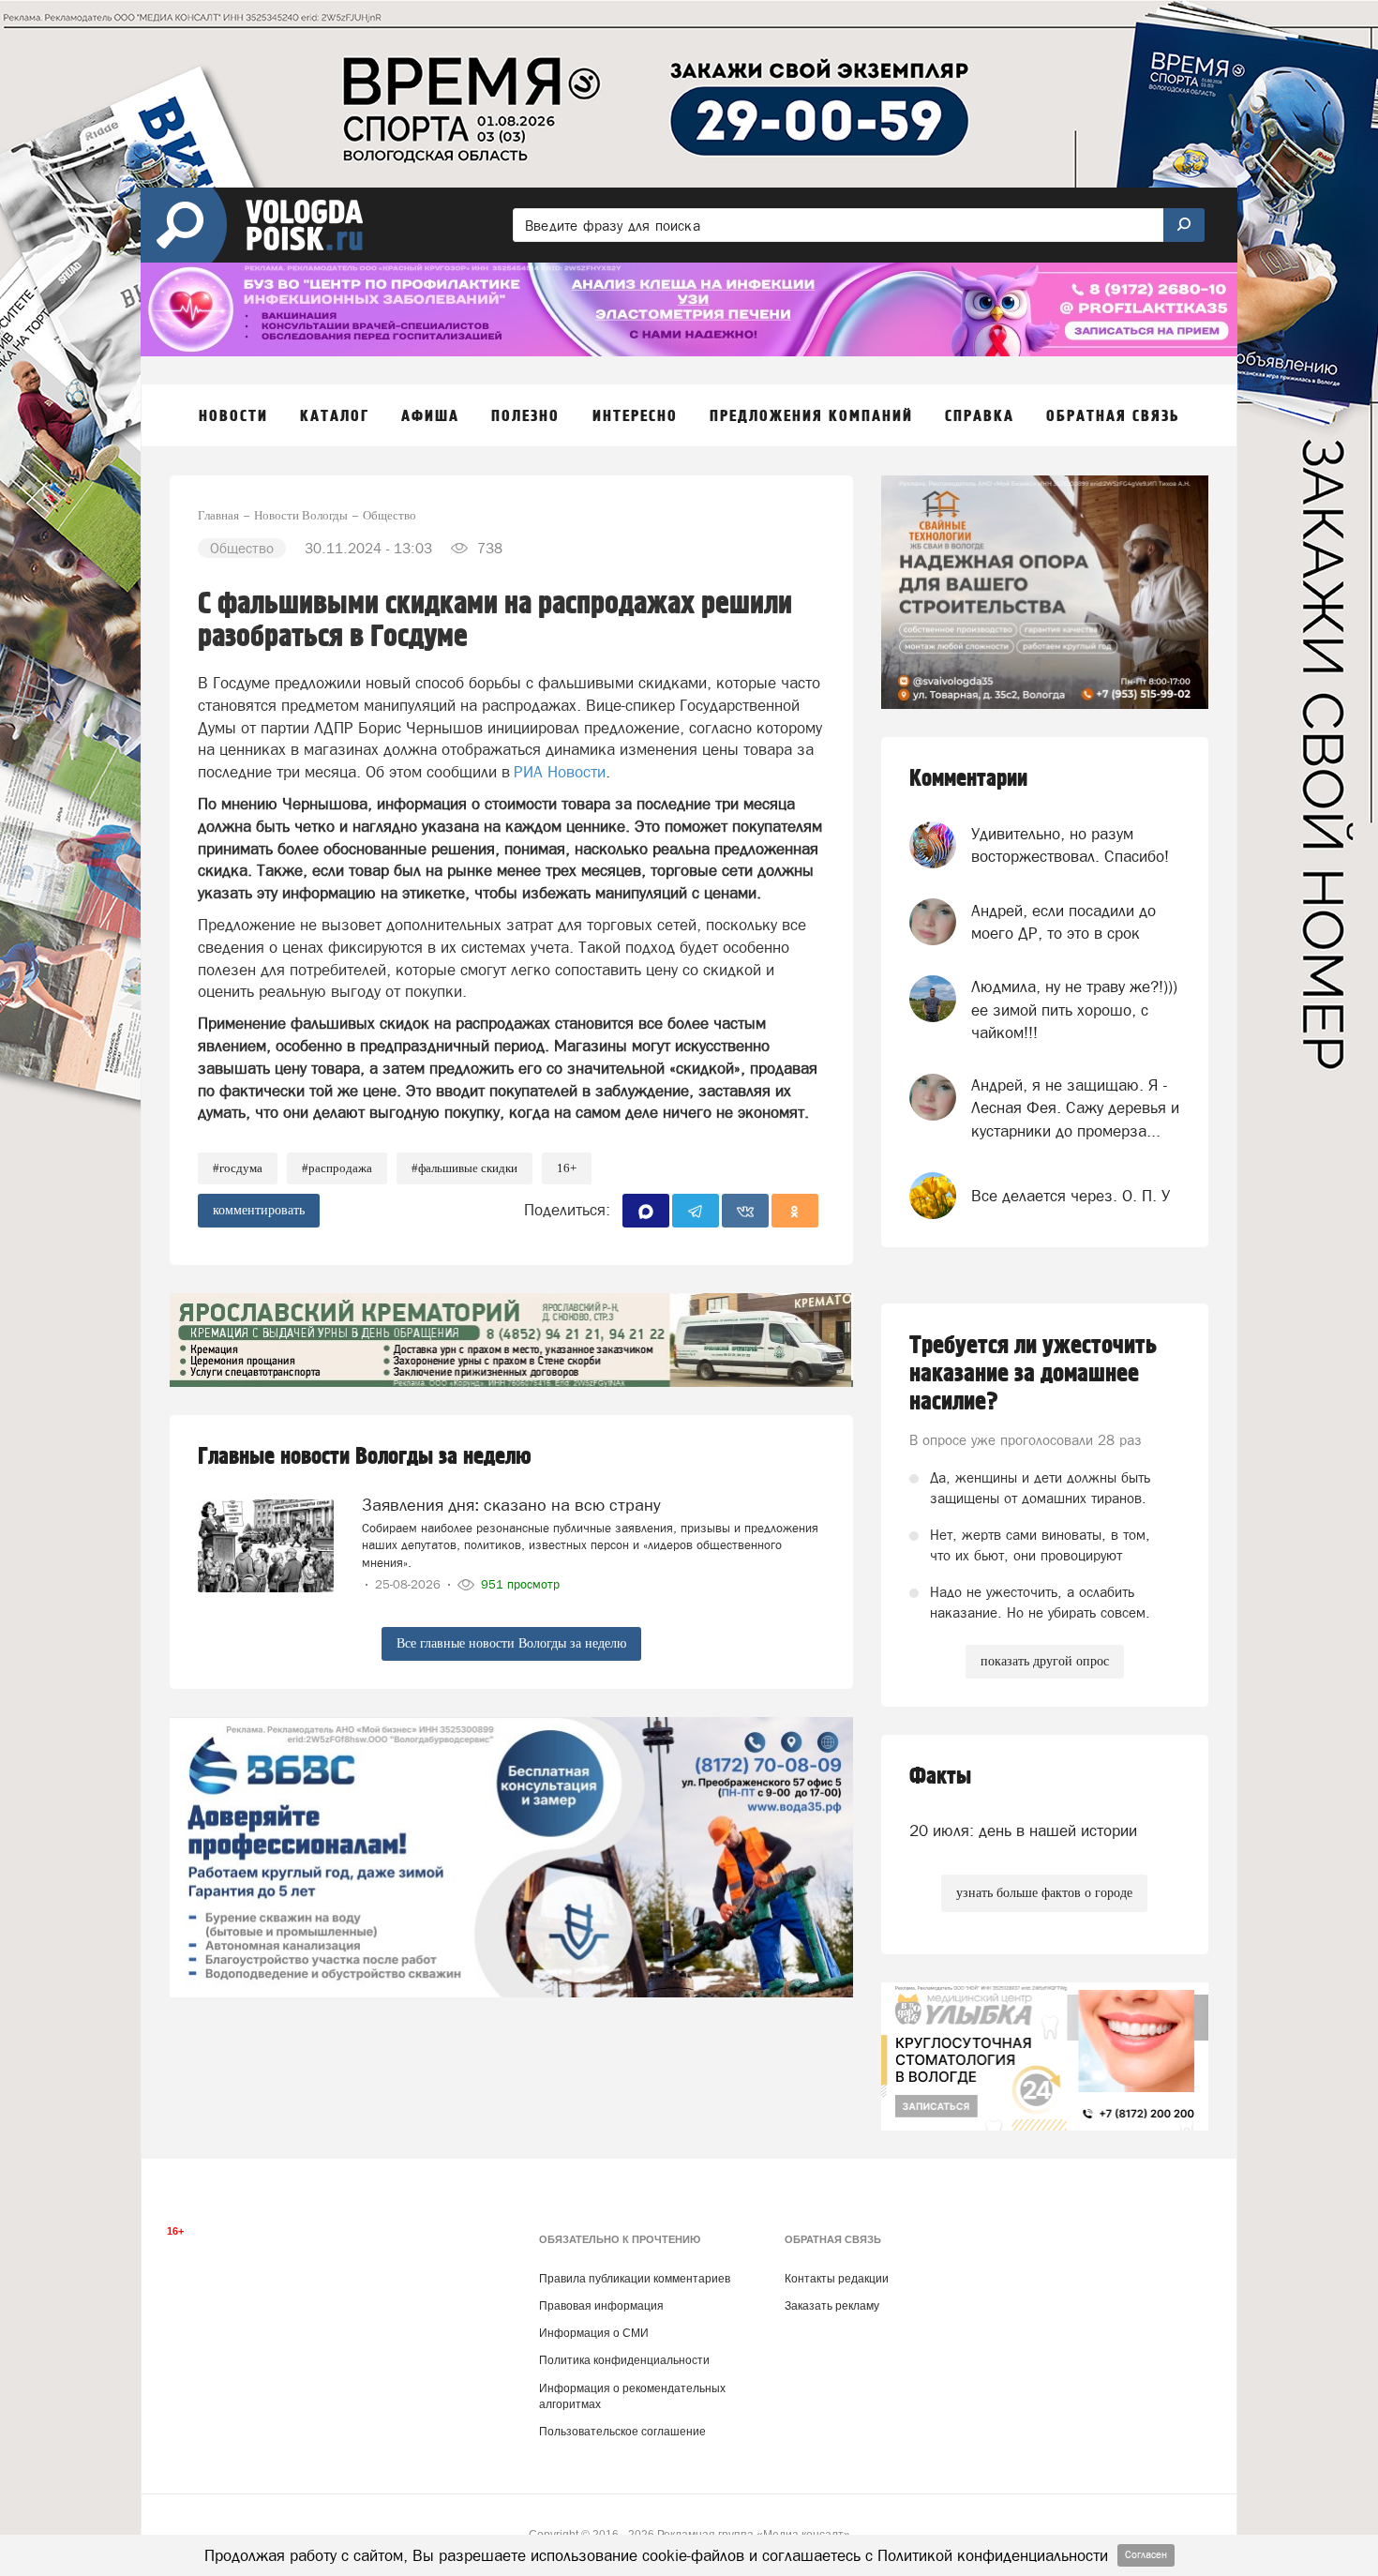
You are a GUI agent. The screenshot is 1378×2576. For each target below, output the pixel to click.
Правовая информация (601, 2306)
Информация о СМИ (594, 2333)
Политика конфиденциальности (624, 2360)
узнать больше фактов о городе (1044, 1893)
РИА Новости (560, 772)
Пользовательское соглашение (622, 2432)
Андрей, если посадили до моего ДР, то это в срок (1063, 922)
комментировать (259, 1210)
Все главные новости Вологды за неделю (511, 1643)
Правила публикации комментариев (635, 2279)
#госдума (238, 1168)
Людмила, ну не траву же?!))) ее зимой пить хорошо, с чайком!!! (1074, 1009)
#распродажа (337, 1168)
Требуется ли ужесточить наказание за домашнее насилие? (1033, 1374)
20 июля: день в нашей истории (1023, 1830)
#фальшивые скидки (464, 1168)
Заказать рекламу (832, 2306)
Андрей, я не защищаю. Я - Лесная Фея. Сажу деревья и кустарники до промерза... (1075, 1108)
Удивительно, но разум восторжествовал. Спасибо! (1070, 845)
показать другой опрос (1045, 1661)
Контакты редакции (837, 2279)
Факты (940, 1777)
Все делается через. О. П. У (1071, 1196)
